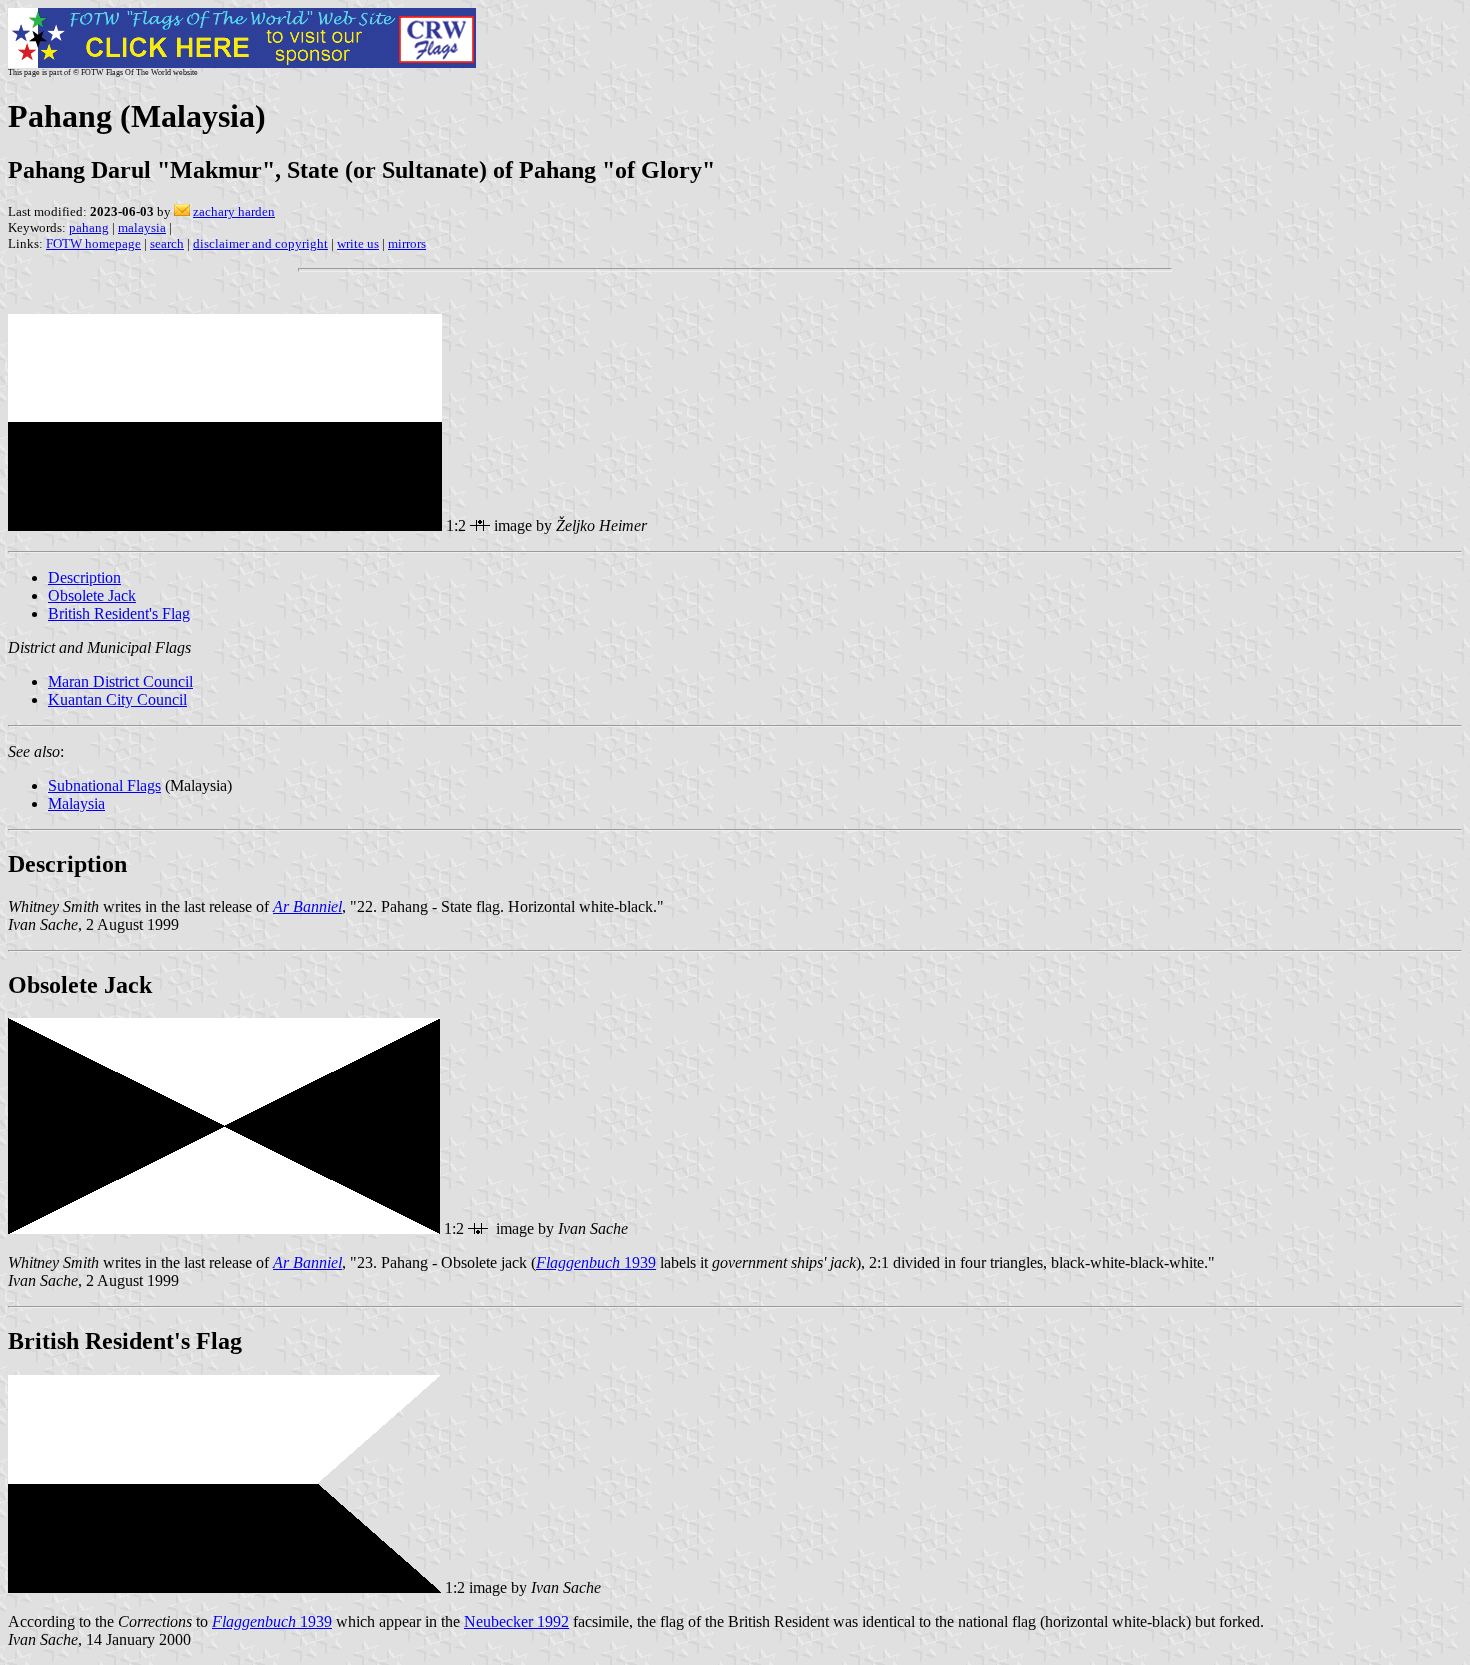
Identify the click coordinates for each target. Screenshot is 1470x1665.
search (167, 243)
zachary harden (234, 211)
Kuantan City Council (117, 699)
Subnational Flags (104, 785)
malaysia (142, 227)
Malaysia (76, 803)
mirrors (407, 243)
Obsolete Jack (92, 595)
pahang (89, 227)
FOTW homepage (93, 243)
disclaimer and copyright (260, 243)
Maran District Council (120, 681)
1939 (596, 1262)
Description (84, 577)
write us (358, 243)
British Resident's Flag (119, 613)
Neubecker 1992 (516, 1621)
